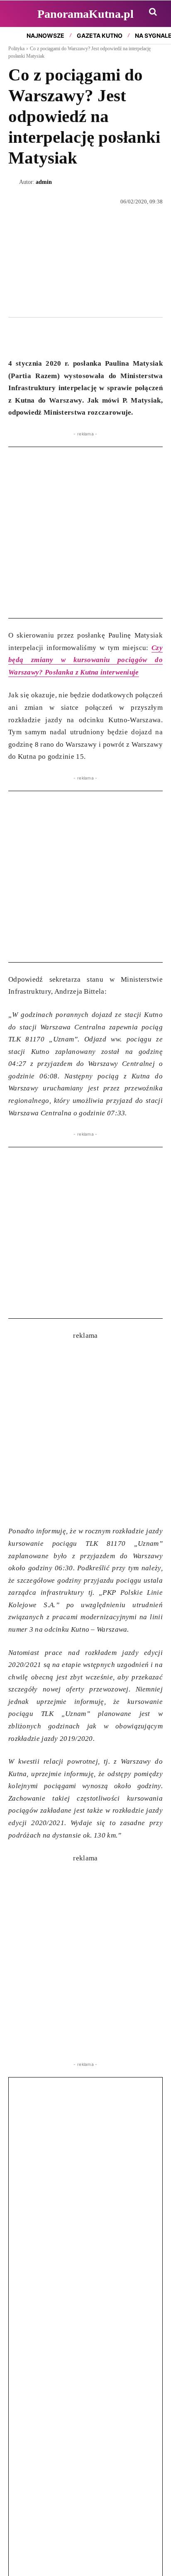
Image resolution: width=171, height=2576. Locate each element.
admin (44, 182)
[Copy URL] (93, 337)
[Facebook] (17, 337)
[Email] (74, 337)
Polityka (16, 49)
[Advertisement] (85, 533)
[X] (36, 337)
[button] (153, 12)
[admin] (14, 182)
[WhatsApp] (55, 337)
